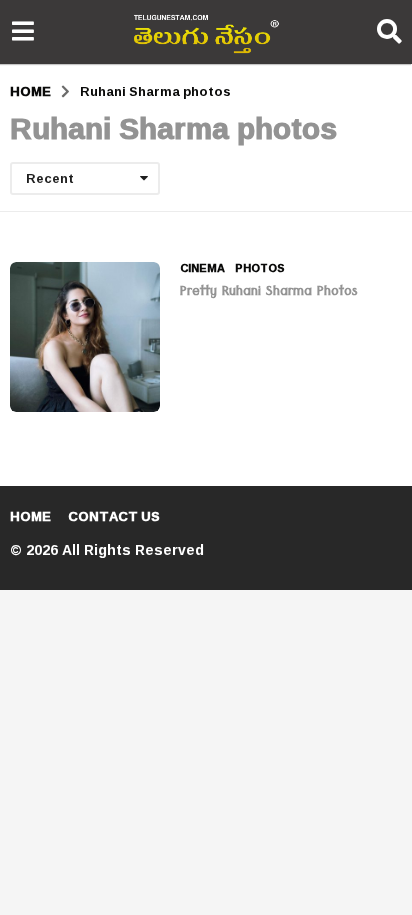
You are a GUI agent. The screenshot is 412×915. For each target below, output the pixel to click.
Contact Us (114, 516)
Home (30, 516)
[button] (22, 32)
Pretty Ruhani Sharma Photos (269, 293)
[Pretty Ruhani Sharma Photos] (85, 337)
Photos (260, 268)
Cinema (202, 268)
